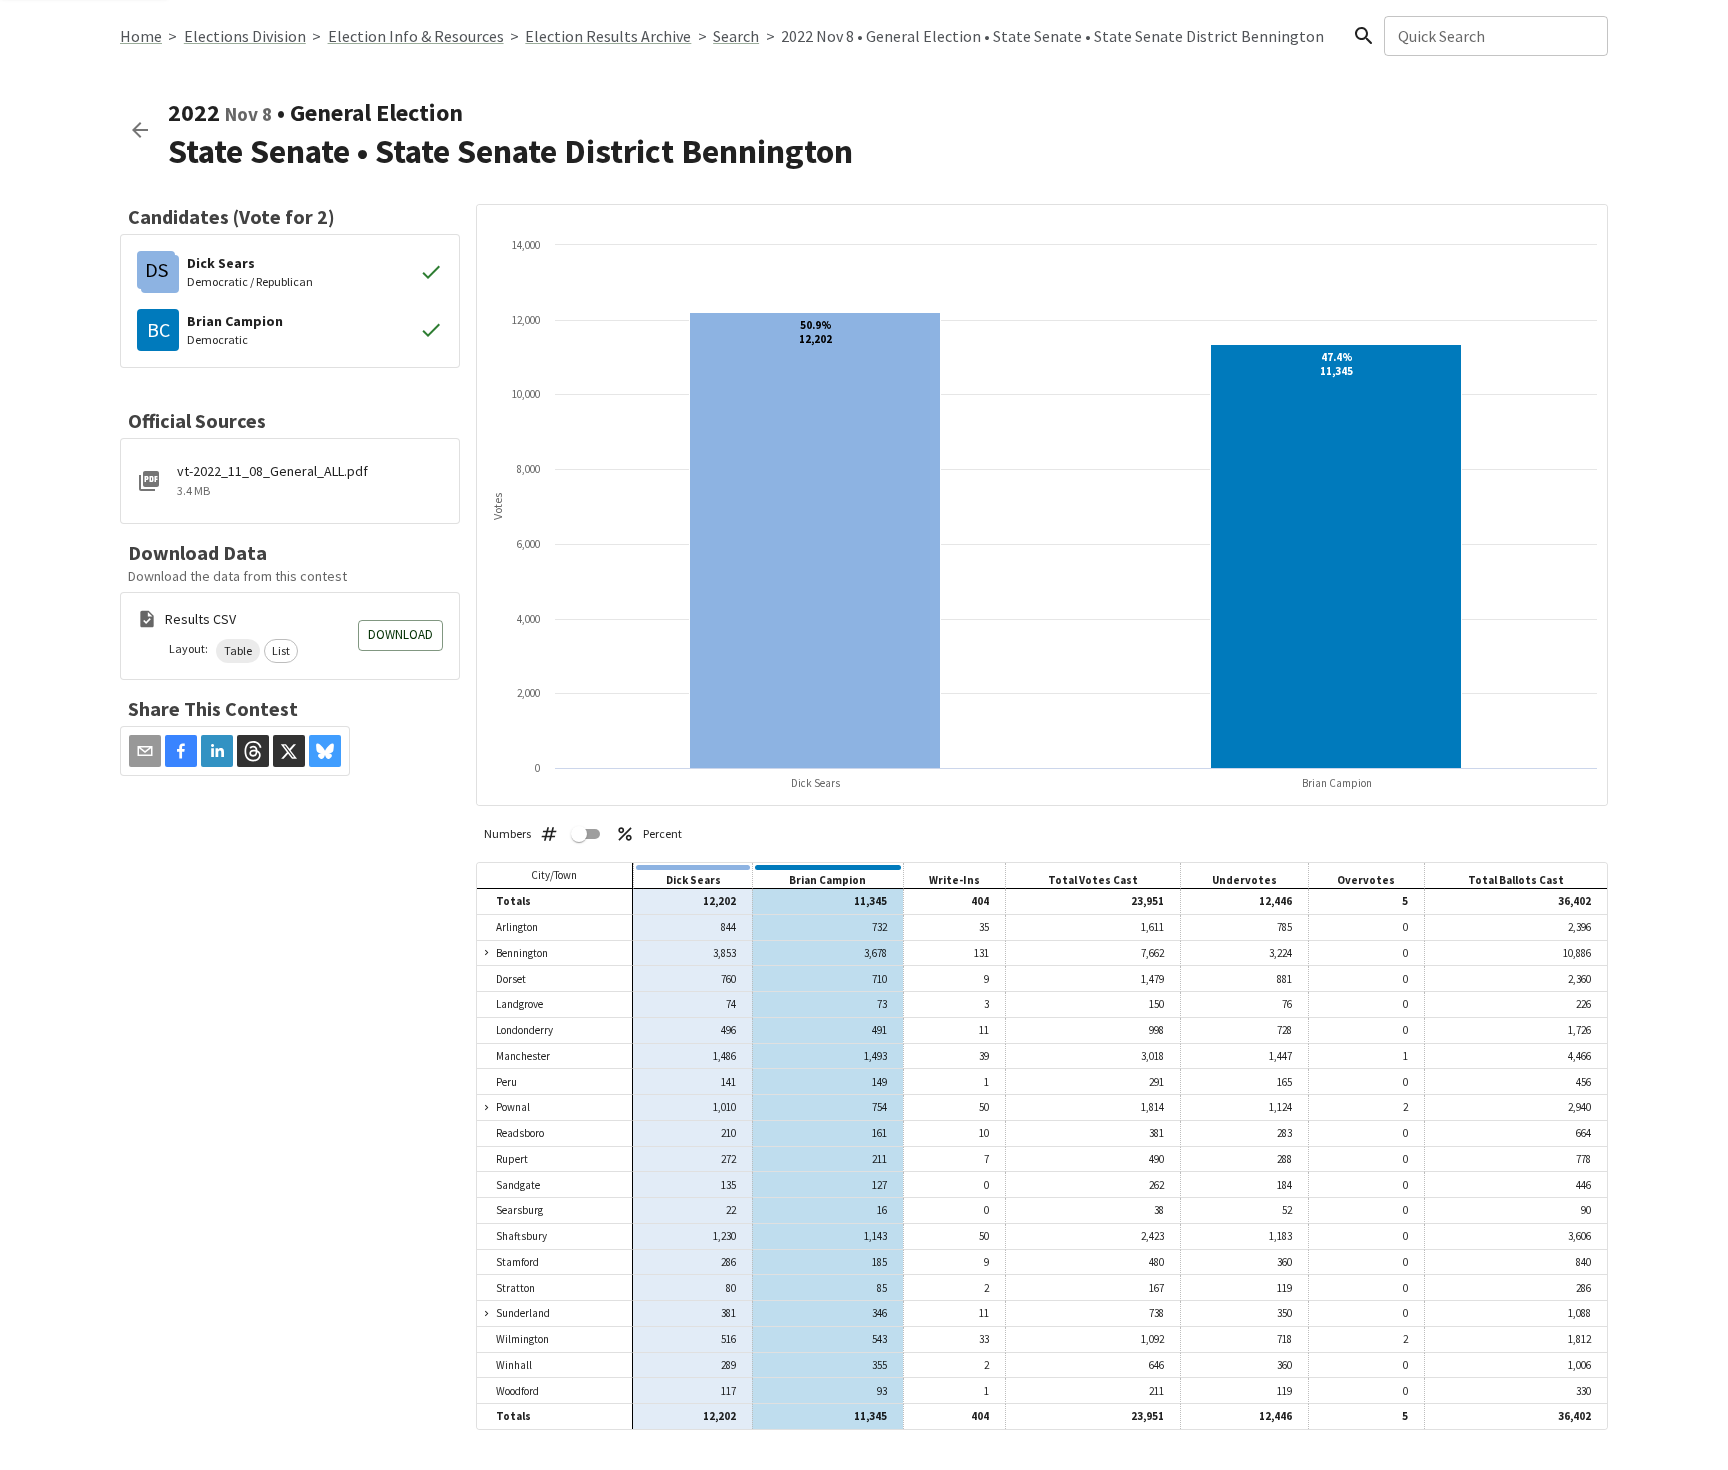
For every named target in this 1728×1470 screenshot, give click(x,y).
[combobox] (1494, 36)
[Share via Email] (145, 751)
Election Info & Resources (416, 36)
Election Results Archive (608, 36)
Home (141, 36)
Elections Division (245, 36)
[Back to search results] (140, 130)
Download (400, 634)
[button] (238, 651)
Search (736, 36)
